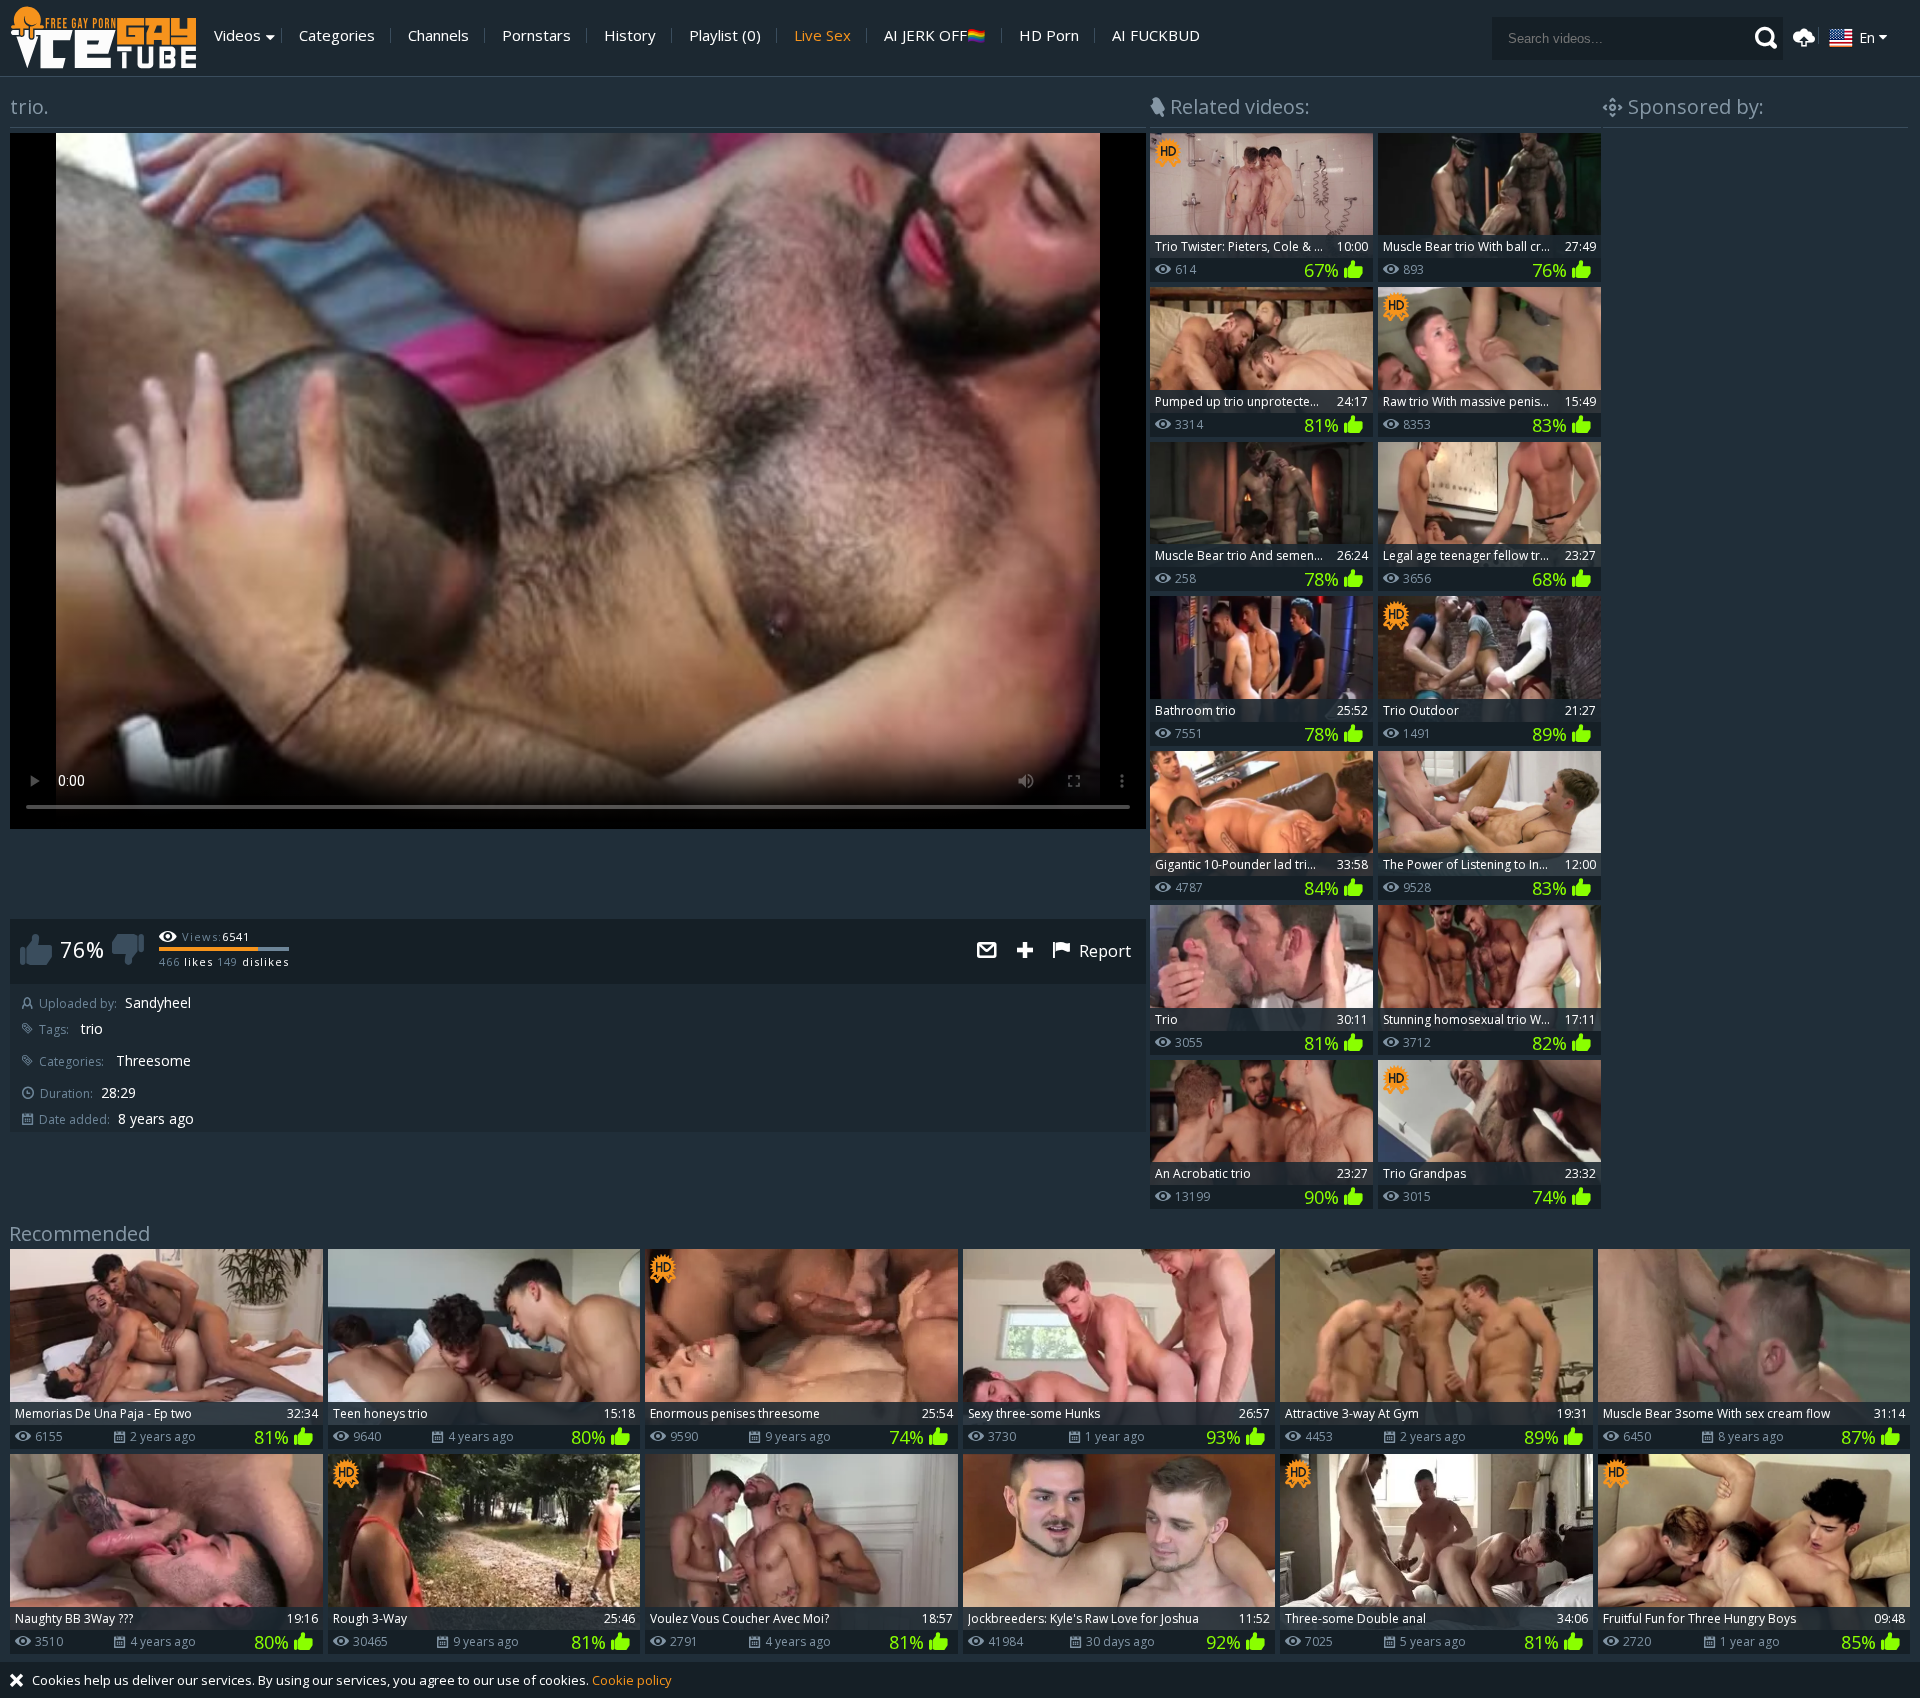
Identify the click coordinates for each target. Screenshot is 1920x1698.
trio (92, 1029)
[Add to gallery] (1025, 951)
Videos (237, 35)
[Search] (1766, 38)
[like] (36, 949)
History (630, 35)
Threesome (153, 1061)
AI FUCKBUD (1156, 35)
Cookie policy (632, 1680)
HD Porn (1049, 35)
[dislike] (128, 949)
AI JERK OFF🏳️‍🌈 (935, 35)
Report (1103, 951)
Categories (337, 35)
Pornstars (536, 35)
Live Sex (822, 35)
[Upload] (1801, 35)
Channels (438, 35)
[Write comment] (987, 951)
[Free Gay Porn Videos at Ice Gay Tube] (103, 38)
